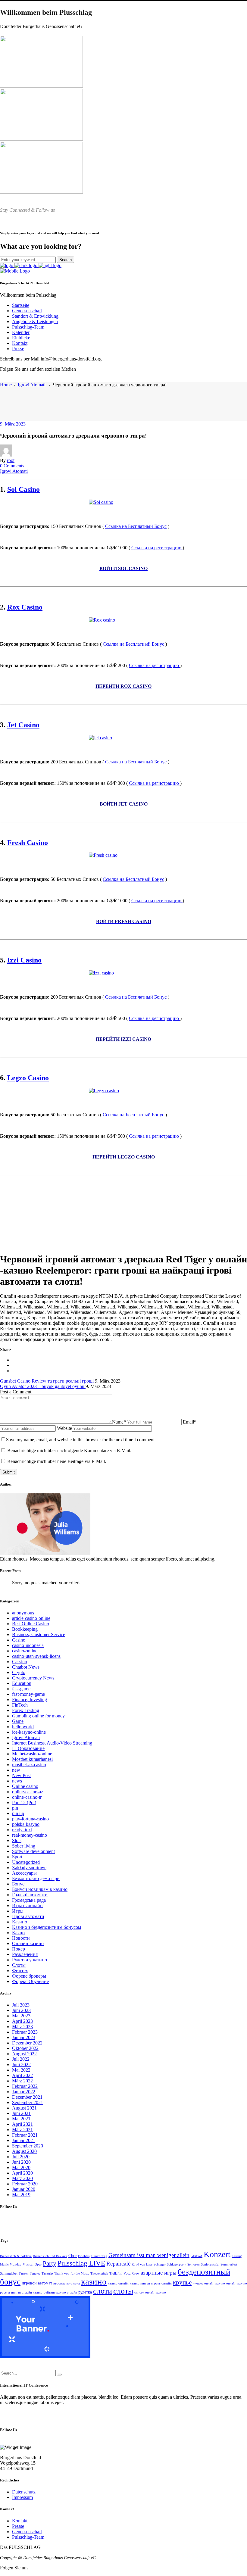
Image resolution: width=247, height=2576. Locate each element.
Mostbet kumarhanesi (32, 1759)
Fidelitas (84, 2256)
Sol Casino (23, 489)
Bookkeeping (25, 1629)
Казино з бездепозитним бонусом (47, 1927)
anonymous (23, 1613)
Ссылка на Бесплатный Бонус (136, 526)
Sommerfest (229, 2264)
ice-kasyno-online (29, 1732)
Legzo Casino (28, 1078)
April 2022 (22, 2075)
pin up (18, 1813)
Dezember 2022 (27, 2043)
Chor (73, 2256)
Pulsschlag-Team (28, 2537)
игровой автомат (37, 2283)
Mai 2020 (21, 2167)
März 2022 (22, 2081)
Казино (20, 1922)
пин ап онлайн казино (27, 2292)
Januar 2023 (24, 2037)
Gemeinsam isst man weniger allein (149, 2255)
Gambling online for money (38, 1716)
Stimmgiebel (9, 2273)
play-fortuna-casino (30, 1819)
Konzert (217, 2254)
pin (15, 1808)
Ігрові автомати (28, 1916)
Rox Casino (25, 607)
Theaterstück (99, 2273)
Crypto (19, 1672)
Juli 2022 (21, 2059)
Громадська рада (29, 1900)
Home (6, 385)
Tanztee (35, 2273)
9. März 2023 (13, 424)
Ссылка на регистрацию (157, 548)
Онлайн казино (28, 1943)
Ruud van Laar (142, 2264)
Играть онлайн (27, 1905)
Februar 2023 (25, 2032)
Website (64, 1428)
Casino (19, 1640)
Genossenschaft (27, 2532)
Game (18, 1721)
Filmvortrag (99, 2256)
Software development (33, 1851)
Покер (19, 1949)
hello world (23, 1727)
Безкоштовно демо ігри (36, 1878)
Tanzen (24, 2273)
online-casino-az (28, 1792)
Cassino (20, 1662)
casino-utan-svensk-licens (36, 1656)
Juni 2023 (21, 2010)
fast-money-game (28, 1694)
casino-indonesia (28, 1645)
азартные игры (159, 2273)
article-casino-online (31, 1618)
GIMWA (197, 2256)
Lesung (237, 2256)
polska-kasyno (26, 1824)
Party (50, 2263)
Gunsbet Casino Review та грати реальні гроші (47, 1381)
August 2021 (24, 2108)
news (17, 1781)
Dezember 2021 (27, 2097)
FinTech (20, 1705)
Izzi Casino (24, 960)
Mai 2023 (21, 2016)
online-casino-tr (27, 1797)
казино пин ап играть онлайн (151, 2283)
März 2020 (22, 2178)
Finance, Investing (30, 1700)
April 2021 (22, 2124)
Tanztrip (47, 2273)
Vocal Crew (131, 2273)
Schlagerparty (177, 2264)
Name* (119, 1422)
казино (94, 2281)
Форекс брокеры (29, 1976)
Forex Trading (26, 1710)
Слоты (19, 1965)
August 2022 (24, 2054)
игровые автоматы (67, 2283)
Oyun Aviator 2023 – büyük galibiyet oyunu (43, 1386)
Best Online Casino (31, 1624)
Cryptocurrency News (33, 1678)
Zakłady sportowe (29, 1868)
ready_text (22, 1830)
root (11, 460)
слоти (103, 2291)
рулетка (85, 2292)
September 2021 (28, 2102)
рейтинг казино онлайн (60, 2292)
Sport (17, 1857)
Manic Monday (11, 2264)
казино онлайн (118, 2283)
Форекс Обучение (30, 1981)
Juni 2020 (21, 2162)
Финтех (20, 1971)
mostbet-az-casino (29, 1765)
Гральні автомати (30, 1895)
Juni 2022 (21, 2065)
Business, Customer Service (39, 1634)
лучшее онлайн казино (209, 2283)
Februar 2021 (25, 2135)
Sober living (24, 1846)
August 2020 (24, 2151)
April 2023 (22, 2021)
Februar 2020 (25, 2184)
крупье (182, 2282)
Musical (28, 2264)
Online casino (25, 1786)
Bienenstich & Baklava (16, 2256)
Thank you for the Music (72, 2273)
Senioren (194, 2264)
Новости (21, 1938)
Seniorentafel (210, 2264)
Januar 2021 (24, 2140)
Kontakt (20, 2521)
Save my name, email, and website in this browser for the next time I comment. (81, 1440)
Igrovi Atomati (32, 385)
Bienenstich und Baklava (50, 2256)
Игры (18, 1911)
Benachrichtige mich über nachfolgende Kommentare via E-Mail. (69, 1450)
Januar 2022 (24, 2092)
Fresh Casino (28, 843)
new (16, 1770)
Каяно (18, 1933)
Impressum (22, 2497)
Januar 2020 (24, 2189)
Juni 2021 (21, 2113)
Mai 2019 (21, 2195)
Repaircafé (118, 2264)
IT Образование (28, 1748)
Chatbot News (26, 1667)
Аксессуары (24, 1873)
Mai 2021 (21, 2119)
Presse (18, 2526)
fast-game (21, 1689)
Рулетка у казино (30, 1960)
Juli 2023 (21, 2005)
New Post (21, 1775)
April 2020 (22, 2173)
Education (22, 1683)
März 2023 (22, 2027)
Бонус (18, 1884)
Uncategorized (26, 1862)
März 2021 (22, 2130)
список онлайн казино (150, 2292)
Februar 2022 (25, 2086)
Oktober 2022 (25, 2048)
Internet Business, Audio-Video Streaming (52, 1743)
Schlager (160, 2264)
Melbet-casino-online (32, 1754)
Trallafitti (116, 2273)
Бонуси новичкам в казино (40, 1889)
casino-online (25, 1651)
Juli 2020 (21, 2157)
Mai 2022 (21, 2070)
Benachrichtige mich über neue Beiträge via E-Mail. (57, 1461)
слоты (123, 2291)
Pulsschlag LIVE (81, 2263)
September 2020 (28, 2146)
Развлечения (25, 1954)
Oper (38, 2264)
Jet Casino (23, 725)
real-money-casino (30, 1835)
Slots (17, 1840)
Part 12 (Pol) (24, 1803)
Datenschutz (24, 2492)
